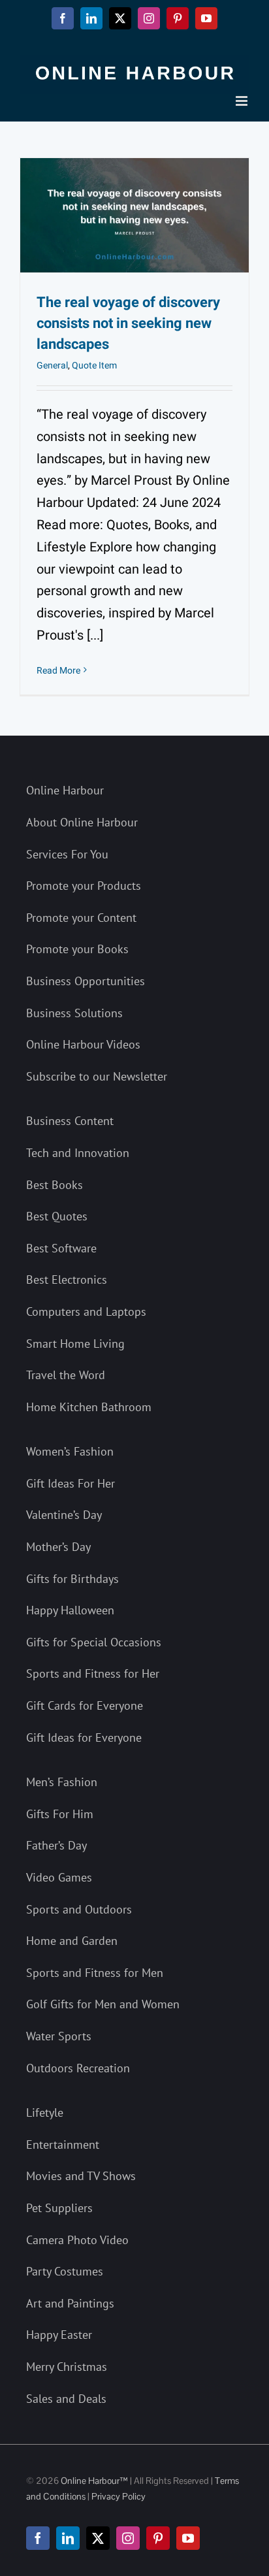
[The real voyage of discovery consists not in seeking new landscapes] (134, 215)
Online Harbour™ (93, 2481)
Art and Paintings (70, 2303)
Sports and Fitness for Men (95, 1973)
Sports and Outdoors (79, 1909)
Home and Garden (72, 1941)
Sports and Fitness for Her (93, 1673)
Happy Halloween (70, 1610)
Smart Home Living (75, 1344)
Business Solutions (74, 1013)
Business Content (70, 1121)
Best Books (55, 1185)
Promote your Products (84, 886)
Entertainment (63, 2144)
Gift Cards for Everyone (85, 1705)
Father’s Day (56, 1845)
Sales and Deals (66, 2399)
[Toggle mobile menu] (243, 101)
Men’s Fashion (62, 1782)
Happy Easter (59, 2335)
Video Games (59, 1877)
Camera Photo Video (77, 2240)
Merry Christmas (67, 2367)
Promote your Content (81, 918)
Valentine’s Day (64, 1515)
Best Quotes (57, 1216)
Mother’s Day (58, 1547)
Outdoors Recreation (78, 2068)
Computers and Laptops (86, 1312)
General (52, 366)
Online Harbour (65, 790)
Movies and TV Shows (81, 2176)
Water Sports (59, 2036)
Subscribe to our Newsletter (97, 1076)
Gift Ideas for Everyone (84, 1737)
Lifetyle (45, 2112)
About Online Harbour (82, 822)
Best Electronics (67, 1280)
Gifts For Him (60, 1814)
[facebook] (38, 2538)
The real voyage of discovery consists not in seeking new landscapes (128, 323)
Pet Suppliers (59, 2208)
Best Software (61, 1248)
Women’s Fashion (70, 1451)
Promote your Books (77, 949)
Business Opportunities (86, 981)
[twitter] (98, 2538)
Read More (58, 671)
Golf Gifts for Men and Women (103, 2004)
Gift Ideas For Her (71, 1483)
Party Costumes (65, 2271)
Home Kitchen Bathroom (89, 1407)
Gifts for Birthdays (72, 1579)
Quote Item (94, 366)
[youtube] (188, 2538)
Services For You (67, 854)
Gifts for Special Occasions (94, 1642)
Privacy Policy (119, 2496)
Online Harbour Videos (83, 1044)
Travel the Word (66, 1375)
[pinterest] (158, 2538)
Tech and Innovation (78, 1153)
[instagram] (128, 2538)
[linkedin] (68, 2538)
